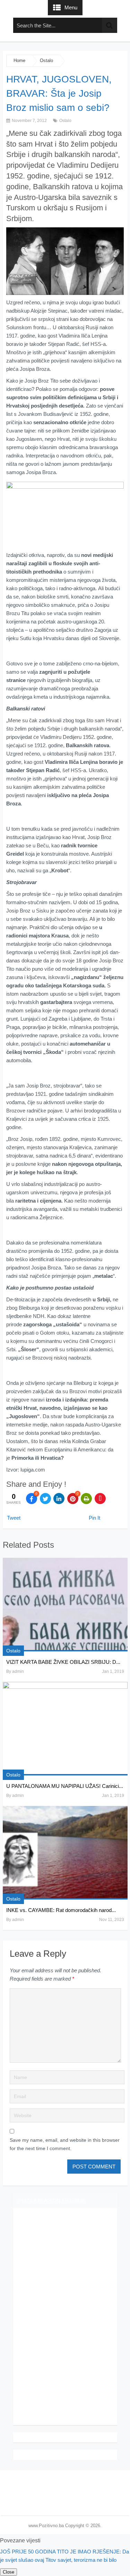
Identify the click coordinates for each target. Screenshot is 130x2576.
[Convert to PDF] (100, 1499)
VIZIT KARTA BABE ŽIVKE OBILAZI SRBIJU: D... (63, 1662)
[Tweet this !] (45, 1499)
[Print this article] (86, 1499)
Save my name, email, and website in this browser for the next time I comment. (65, 2144)
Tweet (14, 1518)
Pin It (94, 1518)
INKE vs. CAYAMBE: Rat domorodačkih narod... (61, 1910)
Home (19, 60)
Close (8, 2572)
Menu (71, 7)
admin (18, 1671)
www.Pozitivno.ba (46, 2526)
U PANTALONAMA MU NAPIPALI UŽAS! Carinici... (65, 1786)
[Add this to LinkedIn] (59, 1499)
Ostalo (46, 60)
